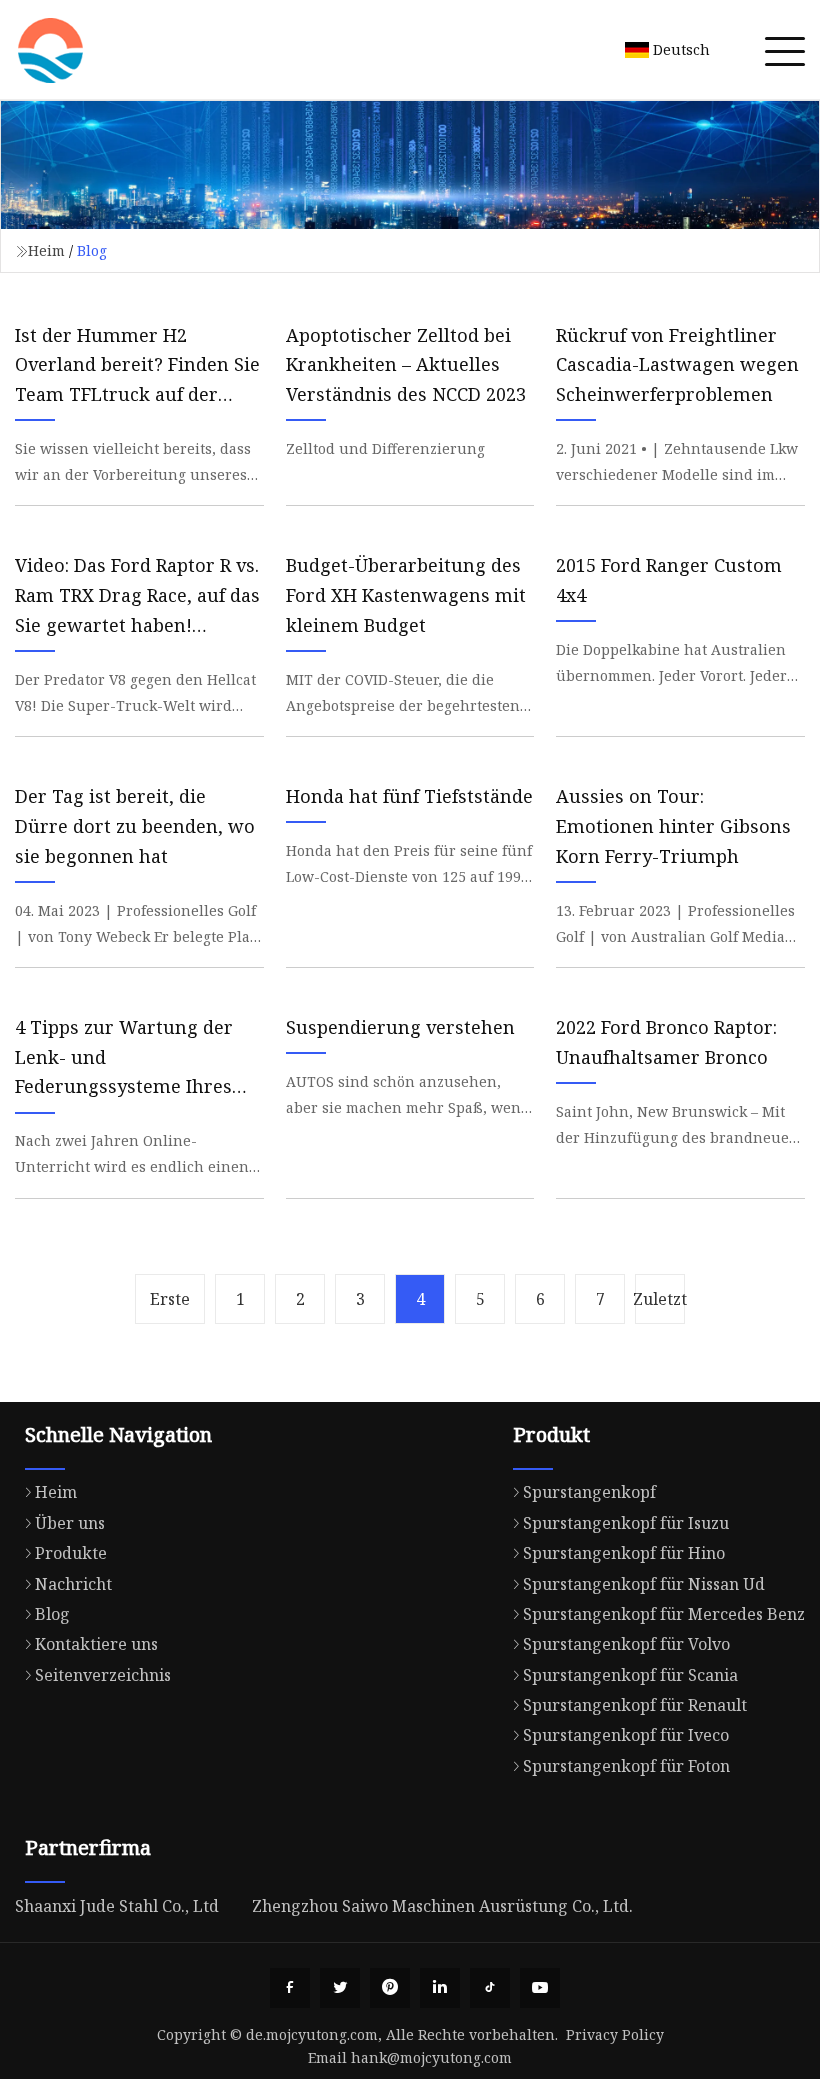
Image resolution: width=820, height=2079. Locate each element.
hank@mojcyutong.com (431, 2057)
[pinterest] (390, 1988)
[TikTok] (490, 1988)
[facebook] (290, 1988)
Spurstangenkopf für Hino (624, 1553)
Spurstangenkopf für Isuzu (626, 1523)
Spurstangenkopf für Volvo (626, 1644)
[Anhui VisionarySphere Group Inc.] (50, 50)
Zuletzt (660, 1299)
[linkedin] (440, 1988)
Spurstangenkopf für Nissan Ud (644, 1584)
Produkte (71, 1553)
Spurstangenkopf (589, 1492)
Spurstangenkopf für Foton (626, 1766)
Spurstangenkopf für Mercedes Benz (664, 1614)
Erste (170, 1299)
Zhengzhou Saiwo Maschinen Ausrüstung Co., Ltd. (442, 1906)
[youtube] (540, 1988)
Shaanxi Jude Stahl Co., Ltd (117, 1906)
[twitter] (340, 1988)
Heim (46, 250)
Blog (52, 1614)
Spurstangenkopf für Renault (635, 1705)
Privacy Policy (615, 2034)
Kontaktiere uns (96, 1644)
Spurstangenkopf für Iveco (626, 1735)
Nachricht (73, 1584)
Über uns (70, 1523)
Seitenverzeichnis (103, 1675)
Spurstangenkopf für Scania (630, 1675)
